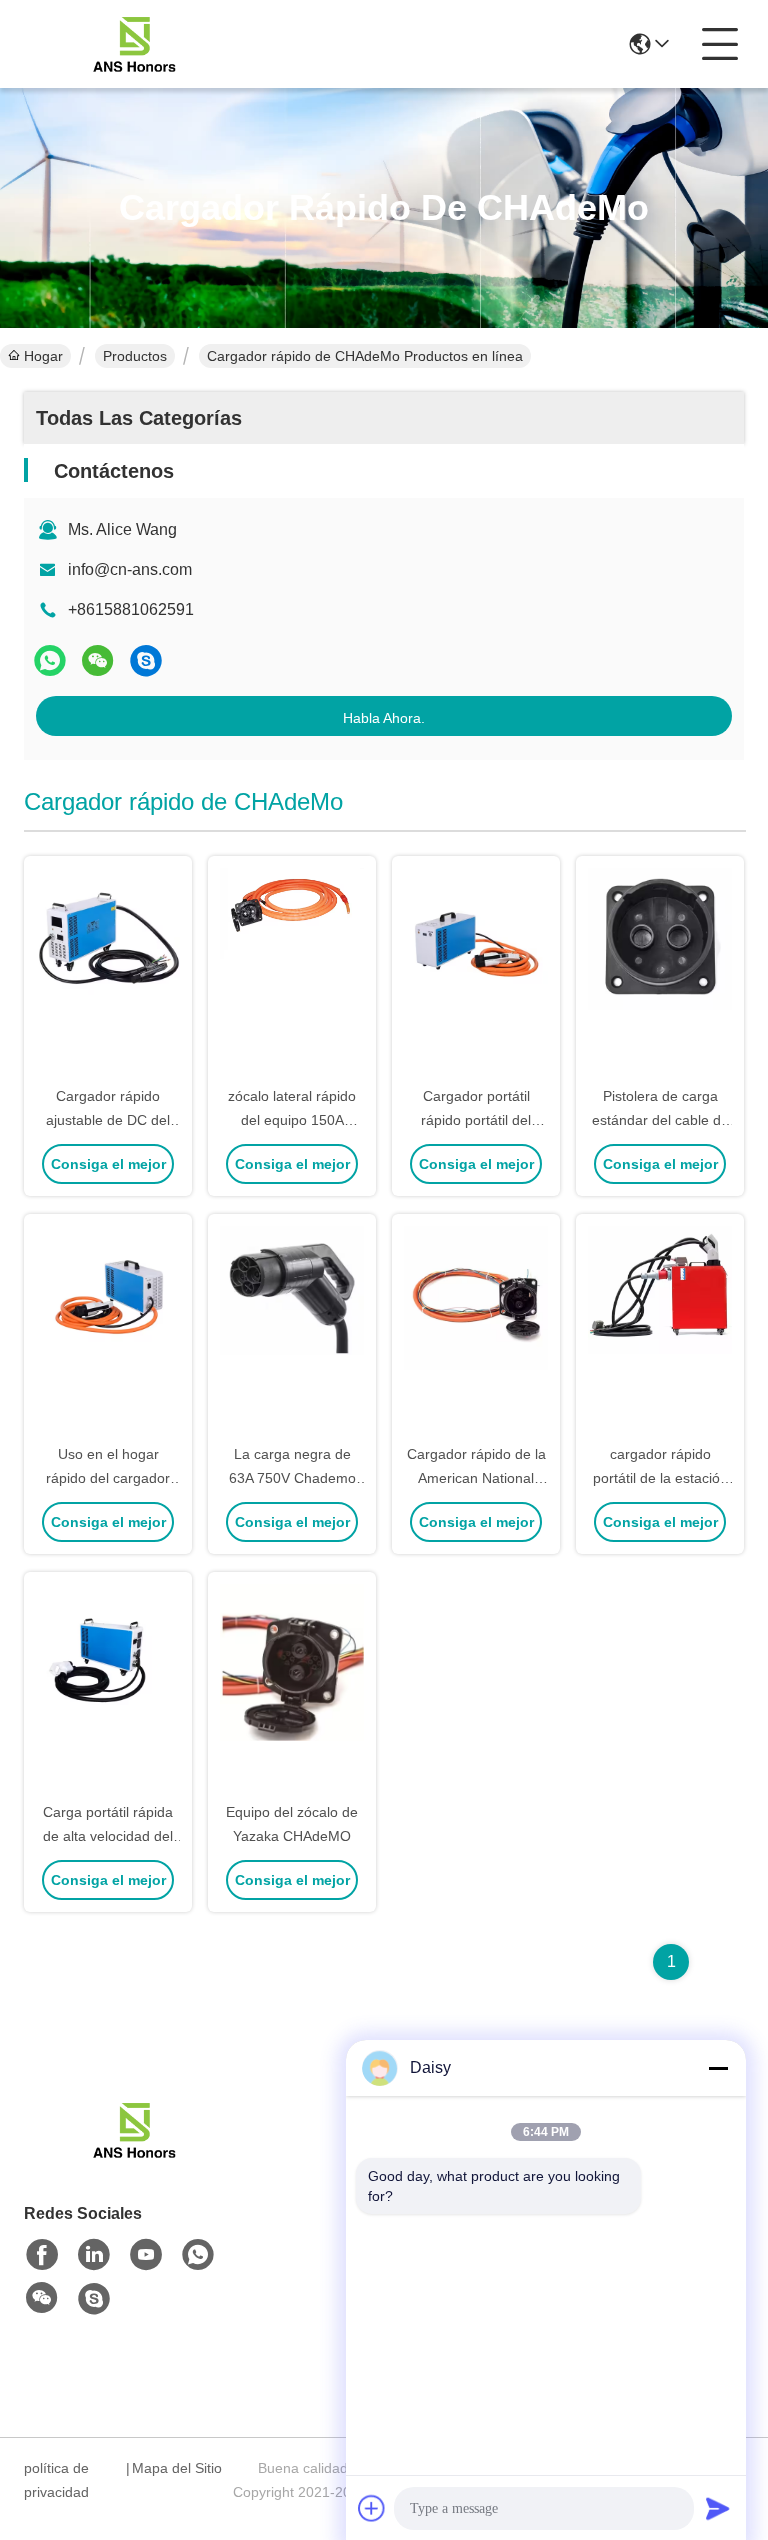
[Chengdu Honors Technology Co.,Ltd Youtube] (146, 2255)
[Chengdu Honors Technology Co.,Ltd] (134, 44)
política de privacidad (56, 2480)
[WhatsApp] (50, 660)
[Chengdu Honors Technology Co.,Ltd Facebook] (42, 2255)
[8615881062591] (198, 2255)
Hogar (43, 356)
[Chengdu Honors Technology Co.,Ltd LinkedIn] (94, 2255)
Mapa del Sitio (177, 2468)
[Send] (718, 2508)
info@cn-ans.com (130, 569)
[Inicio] (134, 2154)
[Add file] (372, 2508)
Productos (135, 356)
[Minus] (718, 2068)
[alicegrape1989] (146, 660)
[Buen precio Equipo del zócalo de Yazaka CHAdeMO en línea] (292, 1688)
